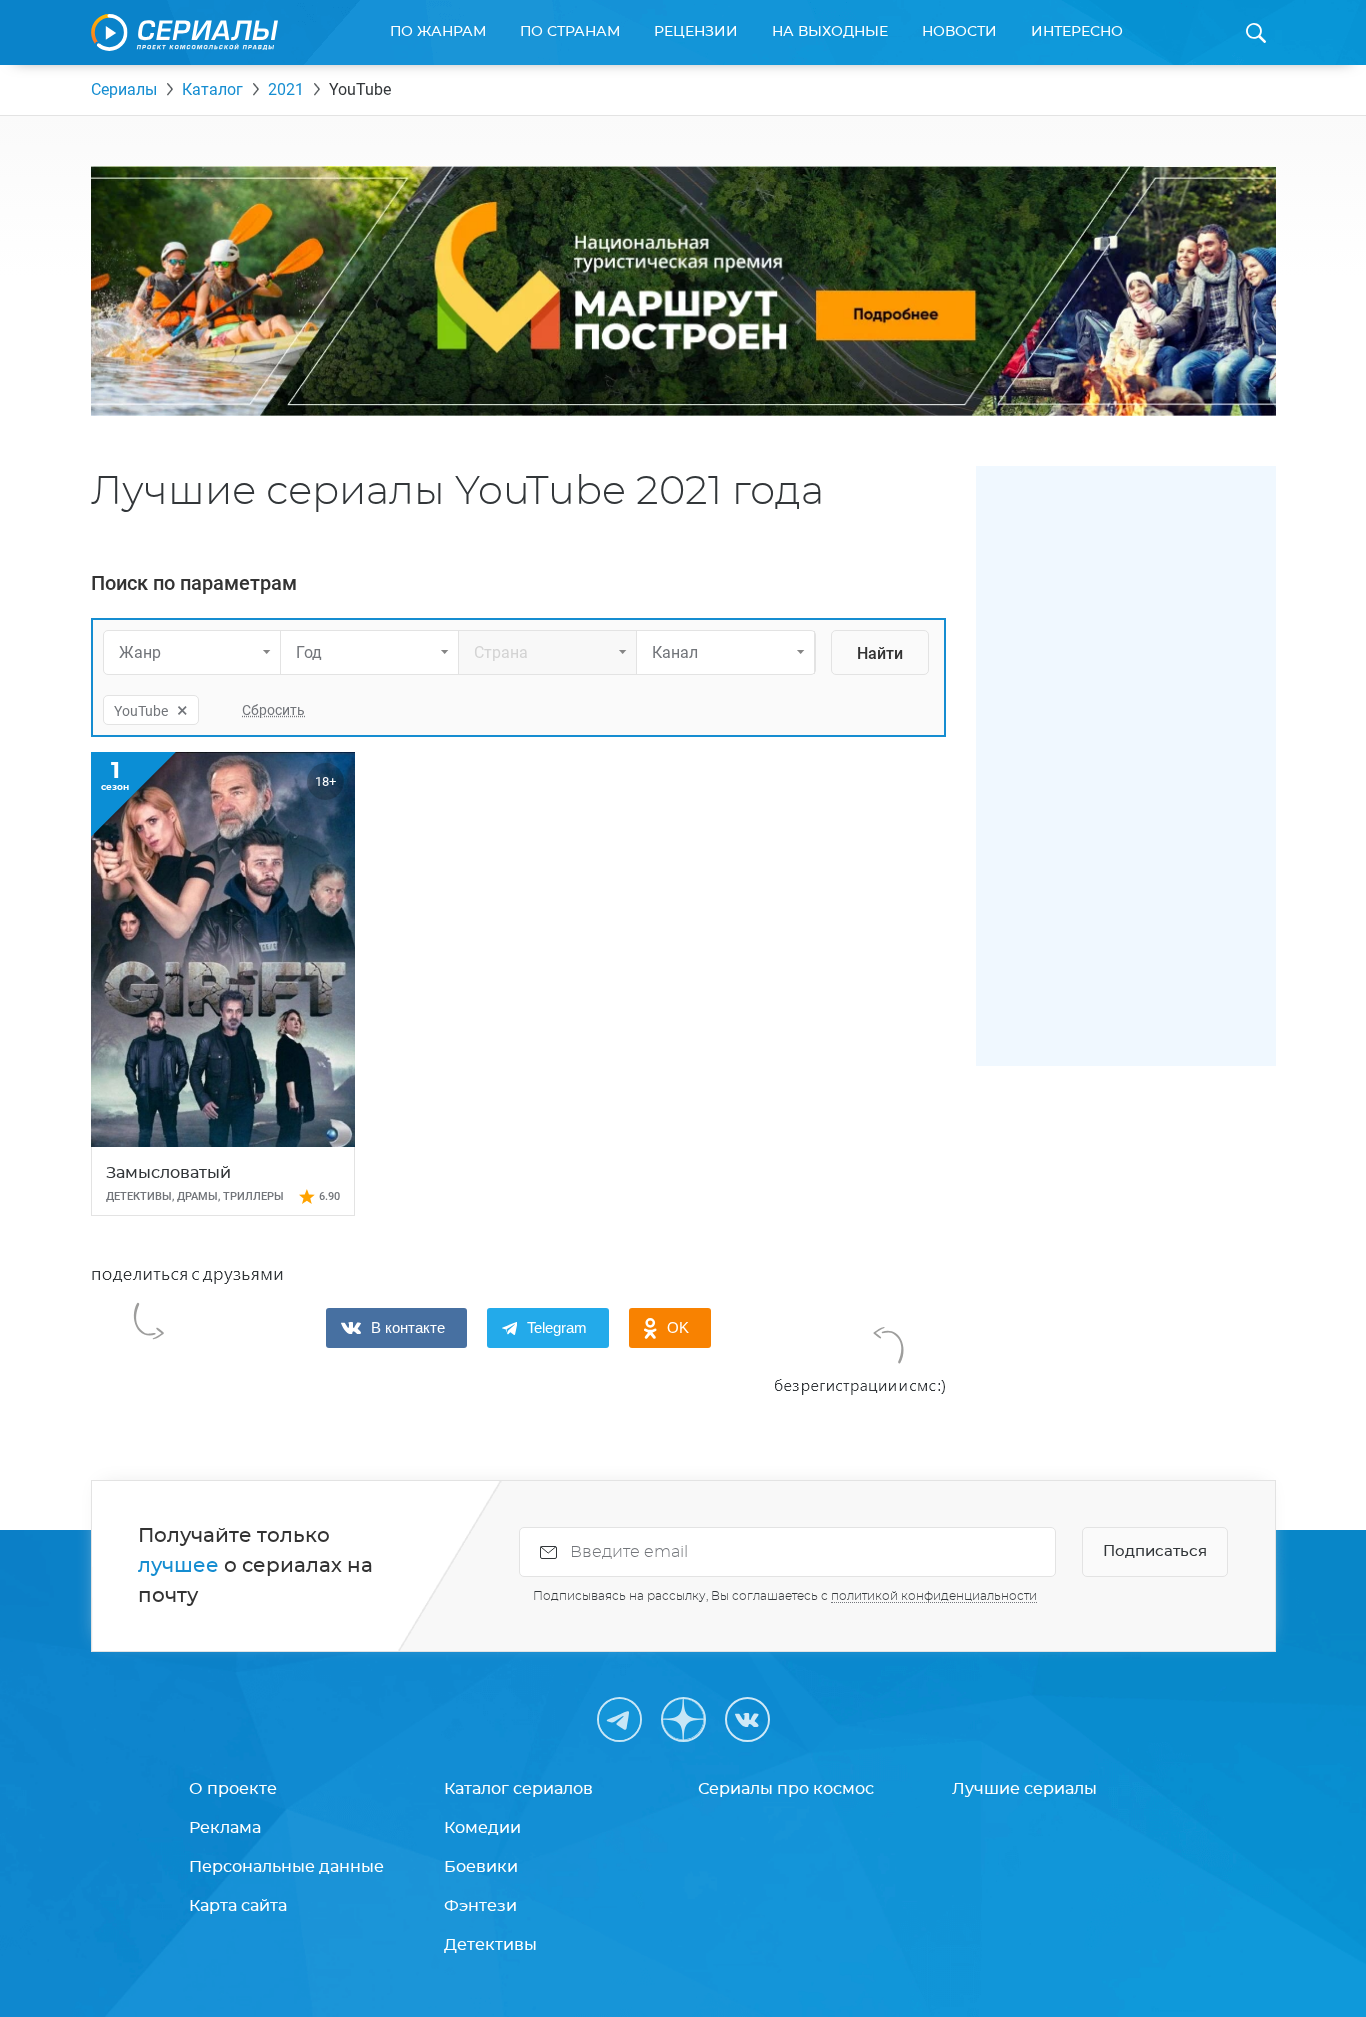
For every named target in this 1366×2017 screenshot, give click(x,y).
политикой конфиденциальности (934, 1596)
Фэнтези (480, 1906)
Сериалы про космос (786, 1789)
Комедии (482, 1828)
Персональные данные (286, 1867)
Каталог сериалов (518, 1789)
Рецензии (696, 32)
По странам (570, 32)
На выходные (830, 32)
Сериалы (124, 89)
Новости (959, 32)
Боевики (481, 1867)
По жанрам (438, 32)
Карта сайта (238, 1906)
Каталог (212, 89)
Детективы (490, 1945)
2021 (286, 89)
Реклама (225, 1828)
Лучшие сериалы (1024, 1789)
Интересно (1077, 32)
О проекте (233, 1789)
